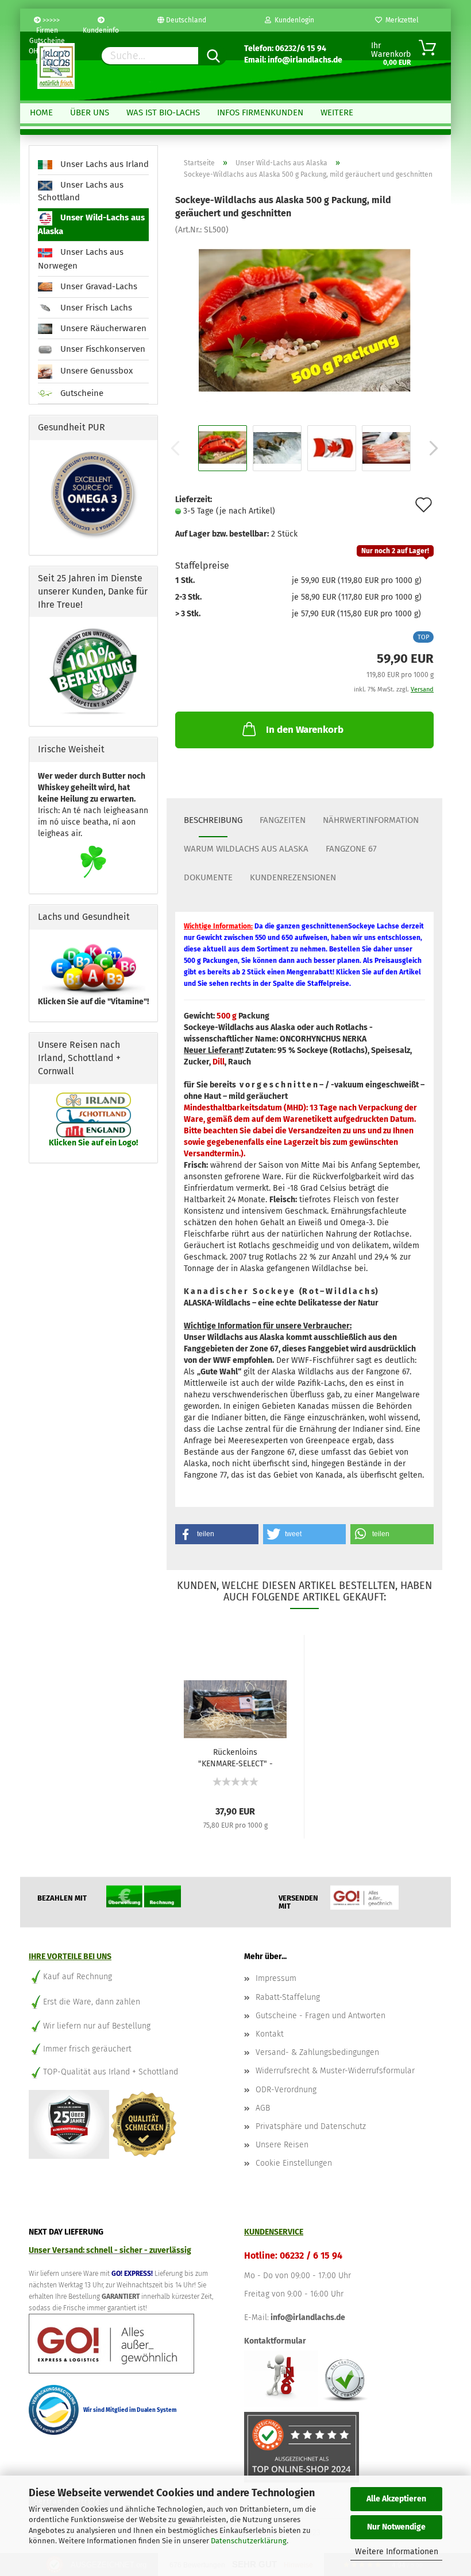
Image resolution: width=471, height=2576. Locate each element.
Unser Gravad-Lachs (98, 286)
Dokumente (208, 877)
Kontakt (270, 2034)
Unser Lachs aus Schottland (81, 191)
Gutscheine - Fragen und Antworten (321, 2016)
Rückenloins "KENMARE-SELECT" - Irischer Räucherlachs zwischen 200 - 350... (235, 1757)
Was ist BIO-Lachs (163, 112)
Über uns (90, 112)
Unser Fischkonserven (102, 349)
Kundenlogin (293, 20)
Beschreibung (213, 820)
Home (41, 112)
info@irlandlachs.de (308, 2317)
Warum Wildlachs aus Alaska (246, 849)
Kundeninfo (101, 29)
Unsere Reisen (282, 2145)
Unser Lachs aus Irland (103, 164)
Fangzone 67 (351, 849)
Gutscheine (81, 393)
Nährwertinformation (371, 820)
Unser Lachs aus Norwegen (81, 259)
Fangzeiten (283, 820)
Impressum (276, 1978)
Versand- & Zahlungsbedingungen (317, 2052)
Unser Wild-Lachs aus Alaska (91, 225)
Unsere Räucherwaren (102, 328)
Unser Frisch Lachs (95, 308)
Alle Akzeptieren (396, 2499)
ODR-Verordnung (286, 2090)
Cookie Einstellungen (294, 2163)
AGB (263, 2108)
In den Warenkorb (305, 730)
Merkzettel (400, 20)
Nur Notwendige (396, 2527)
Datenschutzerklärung (249, 2541)
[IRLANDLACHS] (56, 66)
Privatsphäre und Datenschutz (311, 2126)
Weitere (337, 112)
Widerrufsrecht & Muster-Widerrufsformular (335, 2071)
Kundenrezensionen (293, 877)
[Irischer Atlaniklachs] (305, 321)
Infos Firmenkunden (260, 112)
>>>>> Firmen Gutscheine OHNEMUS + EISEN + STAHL (47, 24)
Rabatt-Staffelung (288, 1997)
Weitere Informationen (397, 2552)
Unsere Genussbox (95, 371)
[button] (217, 1534)
